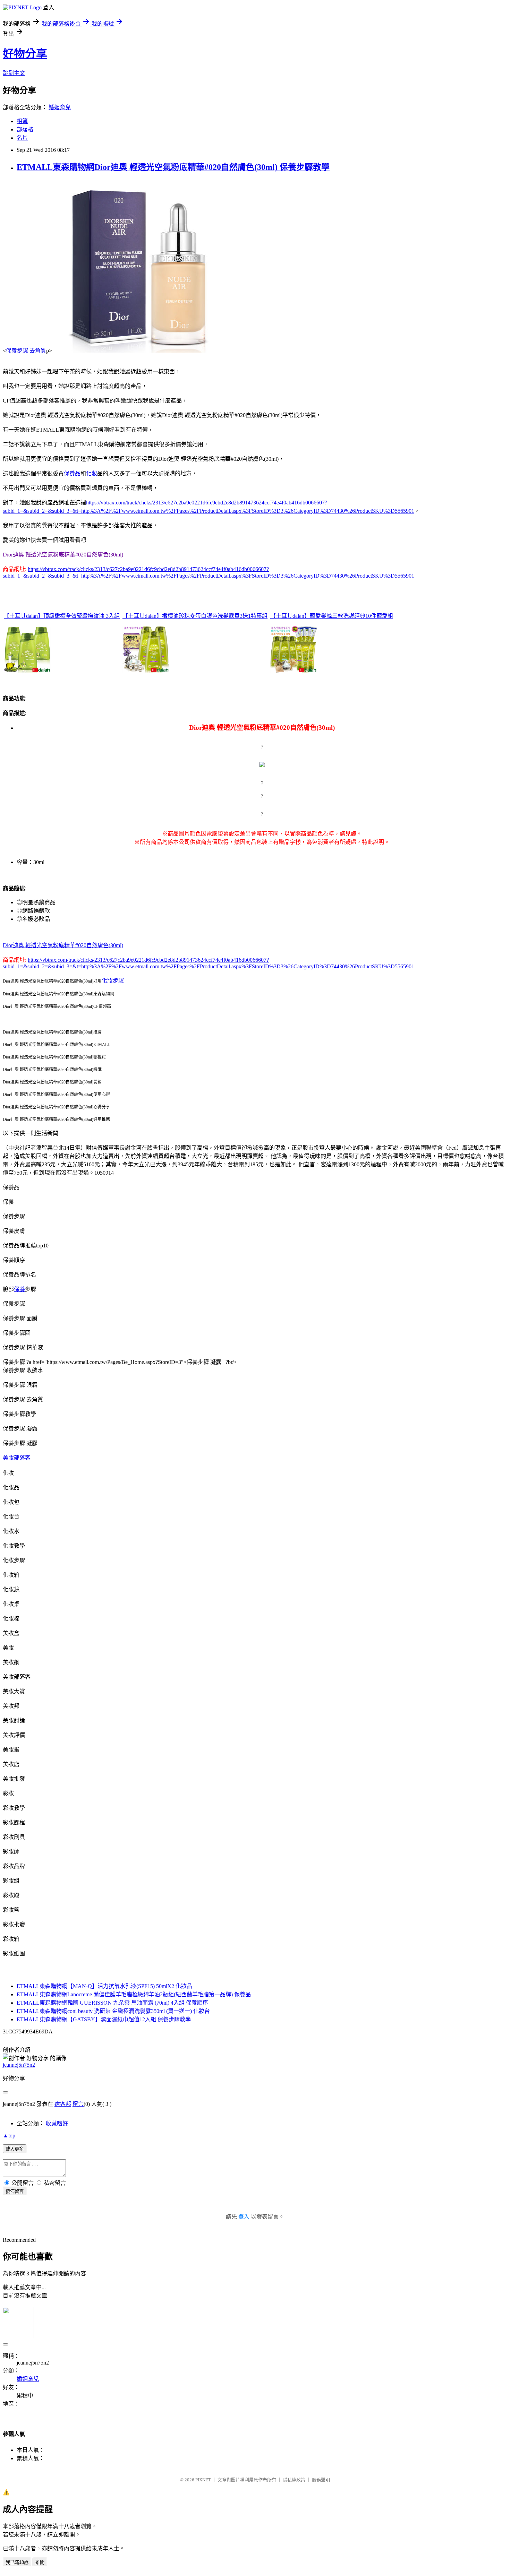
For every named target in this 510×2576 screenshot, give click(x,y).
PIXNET (203, 2480)
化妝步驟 (113, 981)
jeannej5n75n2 (19, 2065)
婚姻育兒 (60, 107)
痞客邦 (63, 2104)
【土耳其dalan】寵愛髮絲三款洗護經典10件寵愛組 (332, 616)
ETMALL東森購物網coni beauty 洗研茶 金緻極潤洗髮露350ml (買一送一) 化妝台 (113, 2011)
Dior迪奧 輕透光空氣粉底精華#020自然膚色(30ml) (63, 945)
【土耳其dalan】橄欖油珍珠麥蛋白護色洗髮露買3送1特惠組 (195, 616)
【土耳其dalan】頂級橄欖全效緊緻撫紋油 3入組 (62, 616)
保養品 (72, 473)
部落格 (25, 129)
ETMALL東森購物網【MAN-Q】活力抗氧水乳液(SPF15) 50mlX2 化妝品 (104, 1986)
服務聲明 (321, 2480)
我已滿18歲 (17, 2562)
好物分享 (25, 54)
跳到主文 (14, 73)
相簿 (22, 121)
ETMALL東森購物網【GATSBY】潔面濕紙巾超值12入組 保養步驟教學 (104, 2019)
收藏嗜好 (57, 2123)
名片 (22, 138)
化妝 (92, 473)
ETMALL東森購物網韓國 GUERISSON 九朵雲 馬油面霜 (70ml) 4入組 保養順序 (112, 2003)
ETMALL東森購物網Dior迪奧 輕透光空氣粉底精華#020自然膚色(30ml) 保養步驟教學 (173, 167)
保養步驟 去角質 (26, 351)
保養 (19, 1289)
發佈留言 (15, 2191)
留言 (78, 2104)
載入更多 (15, 2149)
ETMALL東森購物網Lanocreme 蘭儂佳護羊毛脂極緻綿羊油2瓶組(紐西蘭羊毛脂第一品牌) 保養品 (134, 1994)
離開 (40, 2562)
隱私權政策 (294, 2480)
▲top (9, 2136)
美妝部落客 (17, 1458)
